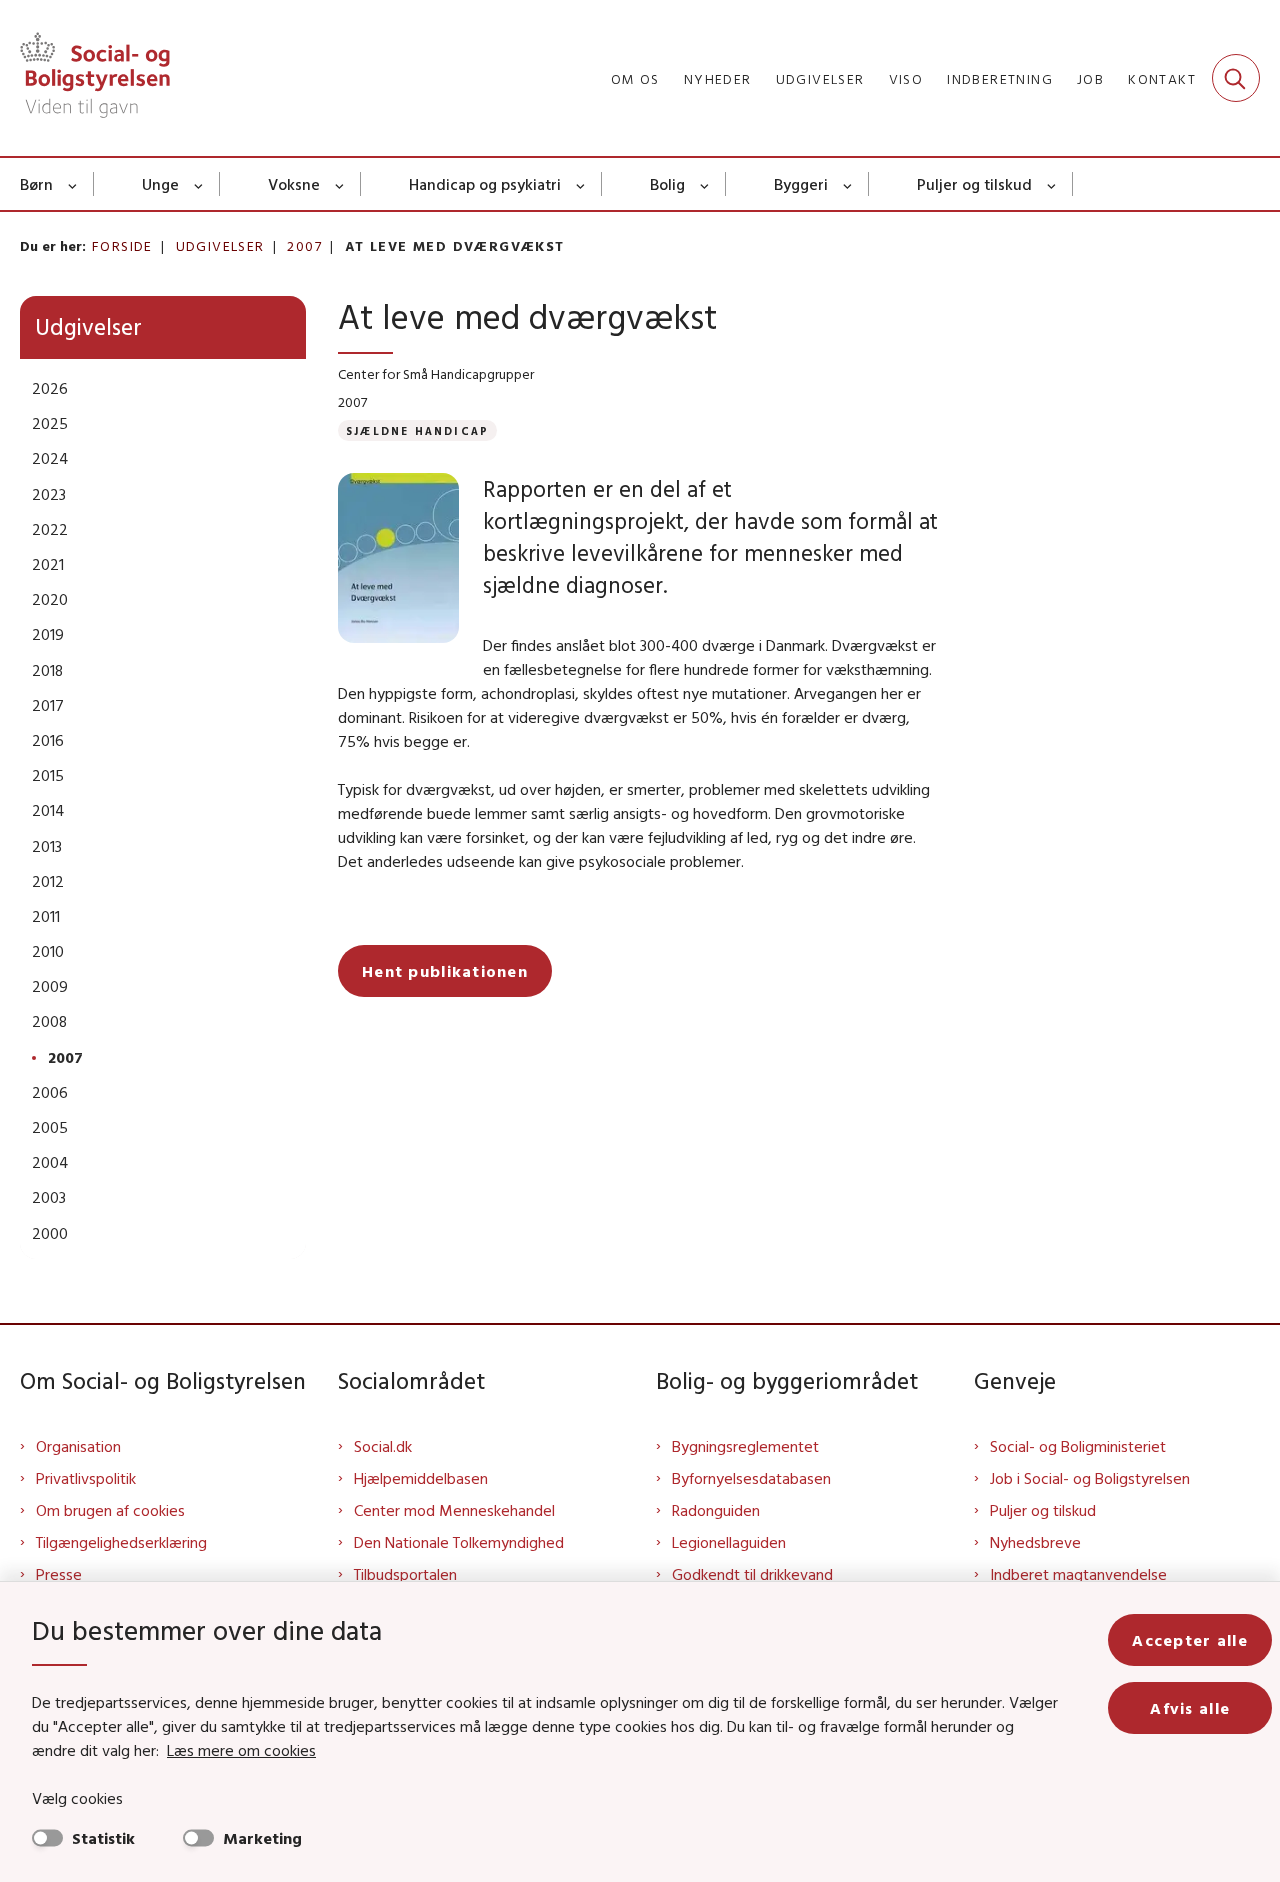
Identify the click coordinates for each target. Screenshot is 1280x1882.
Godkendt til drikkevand (752, 1574)
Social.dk (383, 1446)
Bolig (667, 184)
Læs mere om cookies (241, 1750)
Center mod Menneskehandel (454, 1510)
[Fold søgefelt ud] (1236, 78)
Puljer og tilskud (974, 184)
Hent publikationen (445, 971)
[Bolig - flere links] (705, 184)
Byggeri (801, 184)
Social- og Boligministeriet (1078, 1446)
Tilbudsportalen (405, 1574)
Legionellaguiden (729, 1542)
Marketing (262, 1838)
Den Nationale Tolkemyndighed (459, 1542)
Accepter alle (1190, 1640)
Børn (36, 184)
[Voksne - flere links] (340, 184)
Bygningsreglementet (745, 1446)
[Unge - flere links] (199, 184)
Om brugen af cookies (110, 1510)
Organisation (78, 1446)
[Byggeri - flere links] (848, 184)
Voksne (294, 184)
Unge (160, 184)
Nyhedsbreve (1035, 1542)
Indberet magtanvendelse (1078, 1574)
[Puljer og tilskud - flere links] (1052, 184)
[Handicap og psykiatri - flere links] (581, 184)
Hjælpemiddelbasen (421, 1478)
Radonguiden (716, 1510)
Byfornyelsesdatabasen (751, 1478)
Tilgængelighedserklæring (121, 1542)
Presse (59, 1574)
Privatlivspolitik (86, 1478)
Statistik (103, 1838)
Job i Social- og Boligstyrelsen (1090, 1478)
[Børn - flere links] (73, 184)
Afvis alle (1190, 1708)
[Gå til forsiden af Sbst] (95, 78)
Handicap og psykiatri (485, 184)
